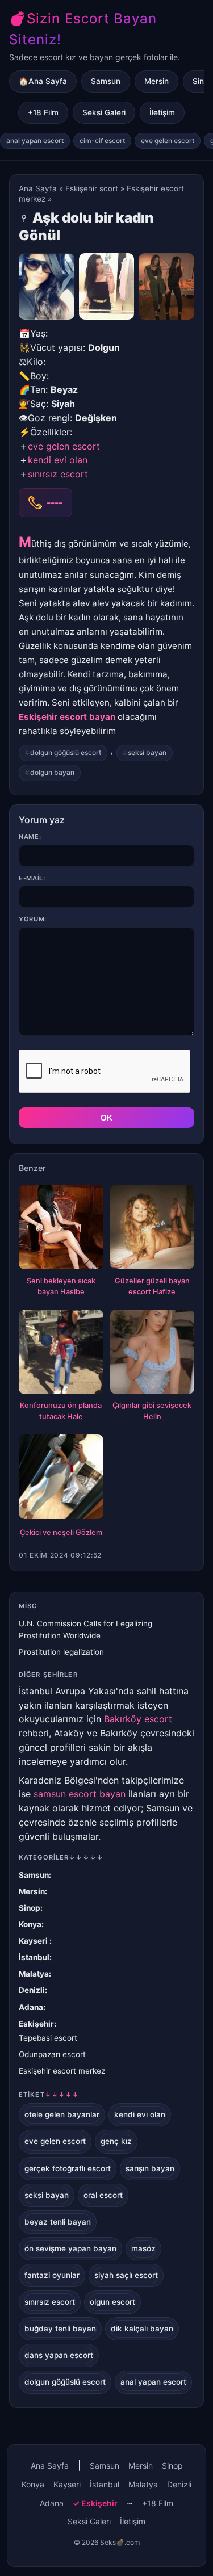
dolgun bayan (52, 772)
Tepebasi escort (48, 2038)
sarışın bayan (150, 2168)
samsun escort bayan (80, 1794)
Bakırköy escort (138, 1719)
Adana (31, 2007)
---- (55, 502)
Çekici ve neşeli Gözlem (61, 1532)
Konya (30, 1924)
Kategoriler (61, 1857)
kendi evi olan (58, 460)
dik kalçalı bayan (142, 2329)
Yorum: (33, 919)
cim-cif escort (102, 140)
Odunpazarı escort (52, 2054)
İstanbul (34, 1957)
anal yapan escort (35, 140)
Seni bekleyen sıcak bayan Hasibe (61, 1287)
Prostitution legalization (61, 1652)
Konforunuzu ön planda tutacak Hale (61, 1411)
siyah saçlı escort (126, 2275)
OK (106, 1118)
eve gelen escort (168, 140)
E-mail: (32, 878)
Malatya (34, 1974)
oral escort (103, 2195)
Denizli (32, 1990)
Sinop (30, 1908)
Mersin (156, 81)
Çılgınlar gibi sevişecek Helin (152, 1411)
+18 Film (43, 112)
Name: (30, 837)
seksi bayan (147, 752)
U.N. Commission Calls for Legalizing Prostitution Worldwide (85, 1629)
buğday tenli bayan (60, 2329)
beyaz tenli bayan (58, 2222)
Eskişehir (36, 2024)
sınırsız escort (58, 474)
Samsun (106, 81)
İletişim (162, 112)
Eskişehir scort (92, 188)
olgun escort (112, 2302)
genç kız (116, 2141)
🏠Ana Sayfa (43, 81)
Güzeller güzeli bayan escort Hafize (152, 1287)
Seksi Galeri (104, 112)
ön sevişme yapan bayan (70, 2248)
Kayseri (34, 1941)
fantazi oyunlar (52, 2275)
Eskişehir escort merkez (62, 2071)
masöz (143, 2248)
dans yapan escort (59, 2355)
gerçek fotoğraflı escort (68, 2168)
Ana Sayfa (38, 188)
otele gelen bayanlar (62, 2114)
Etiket (49, 2095)
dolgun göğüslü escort (66, 752)
